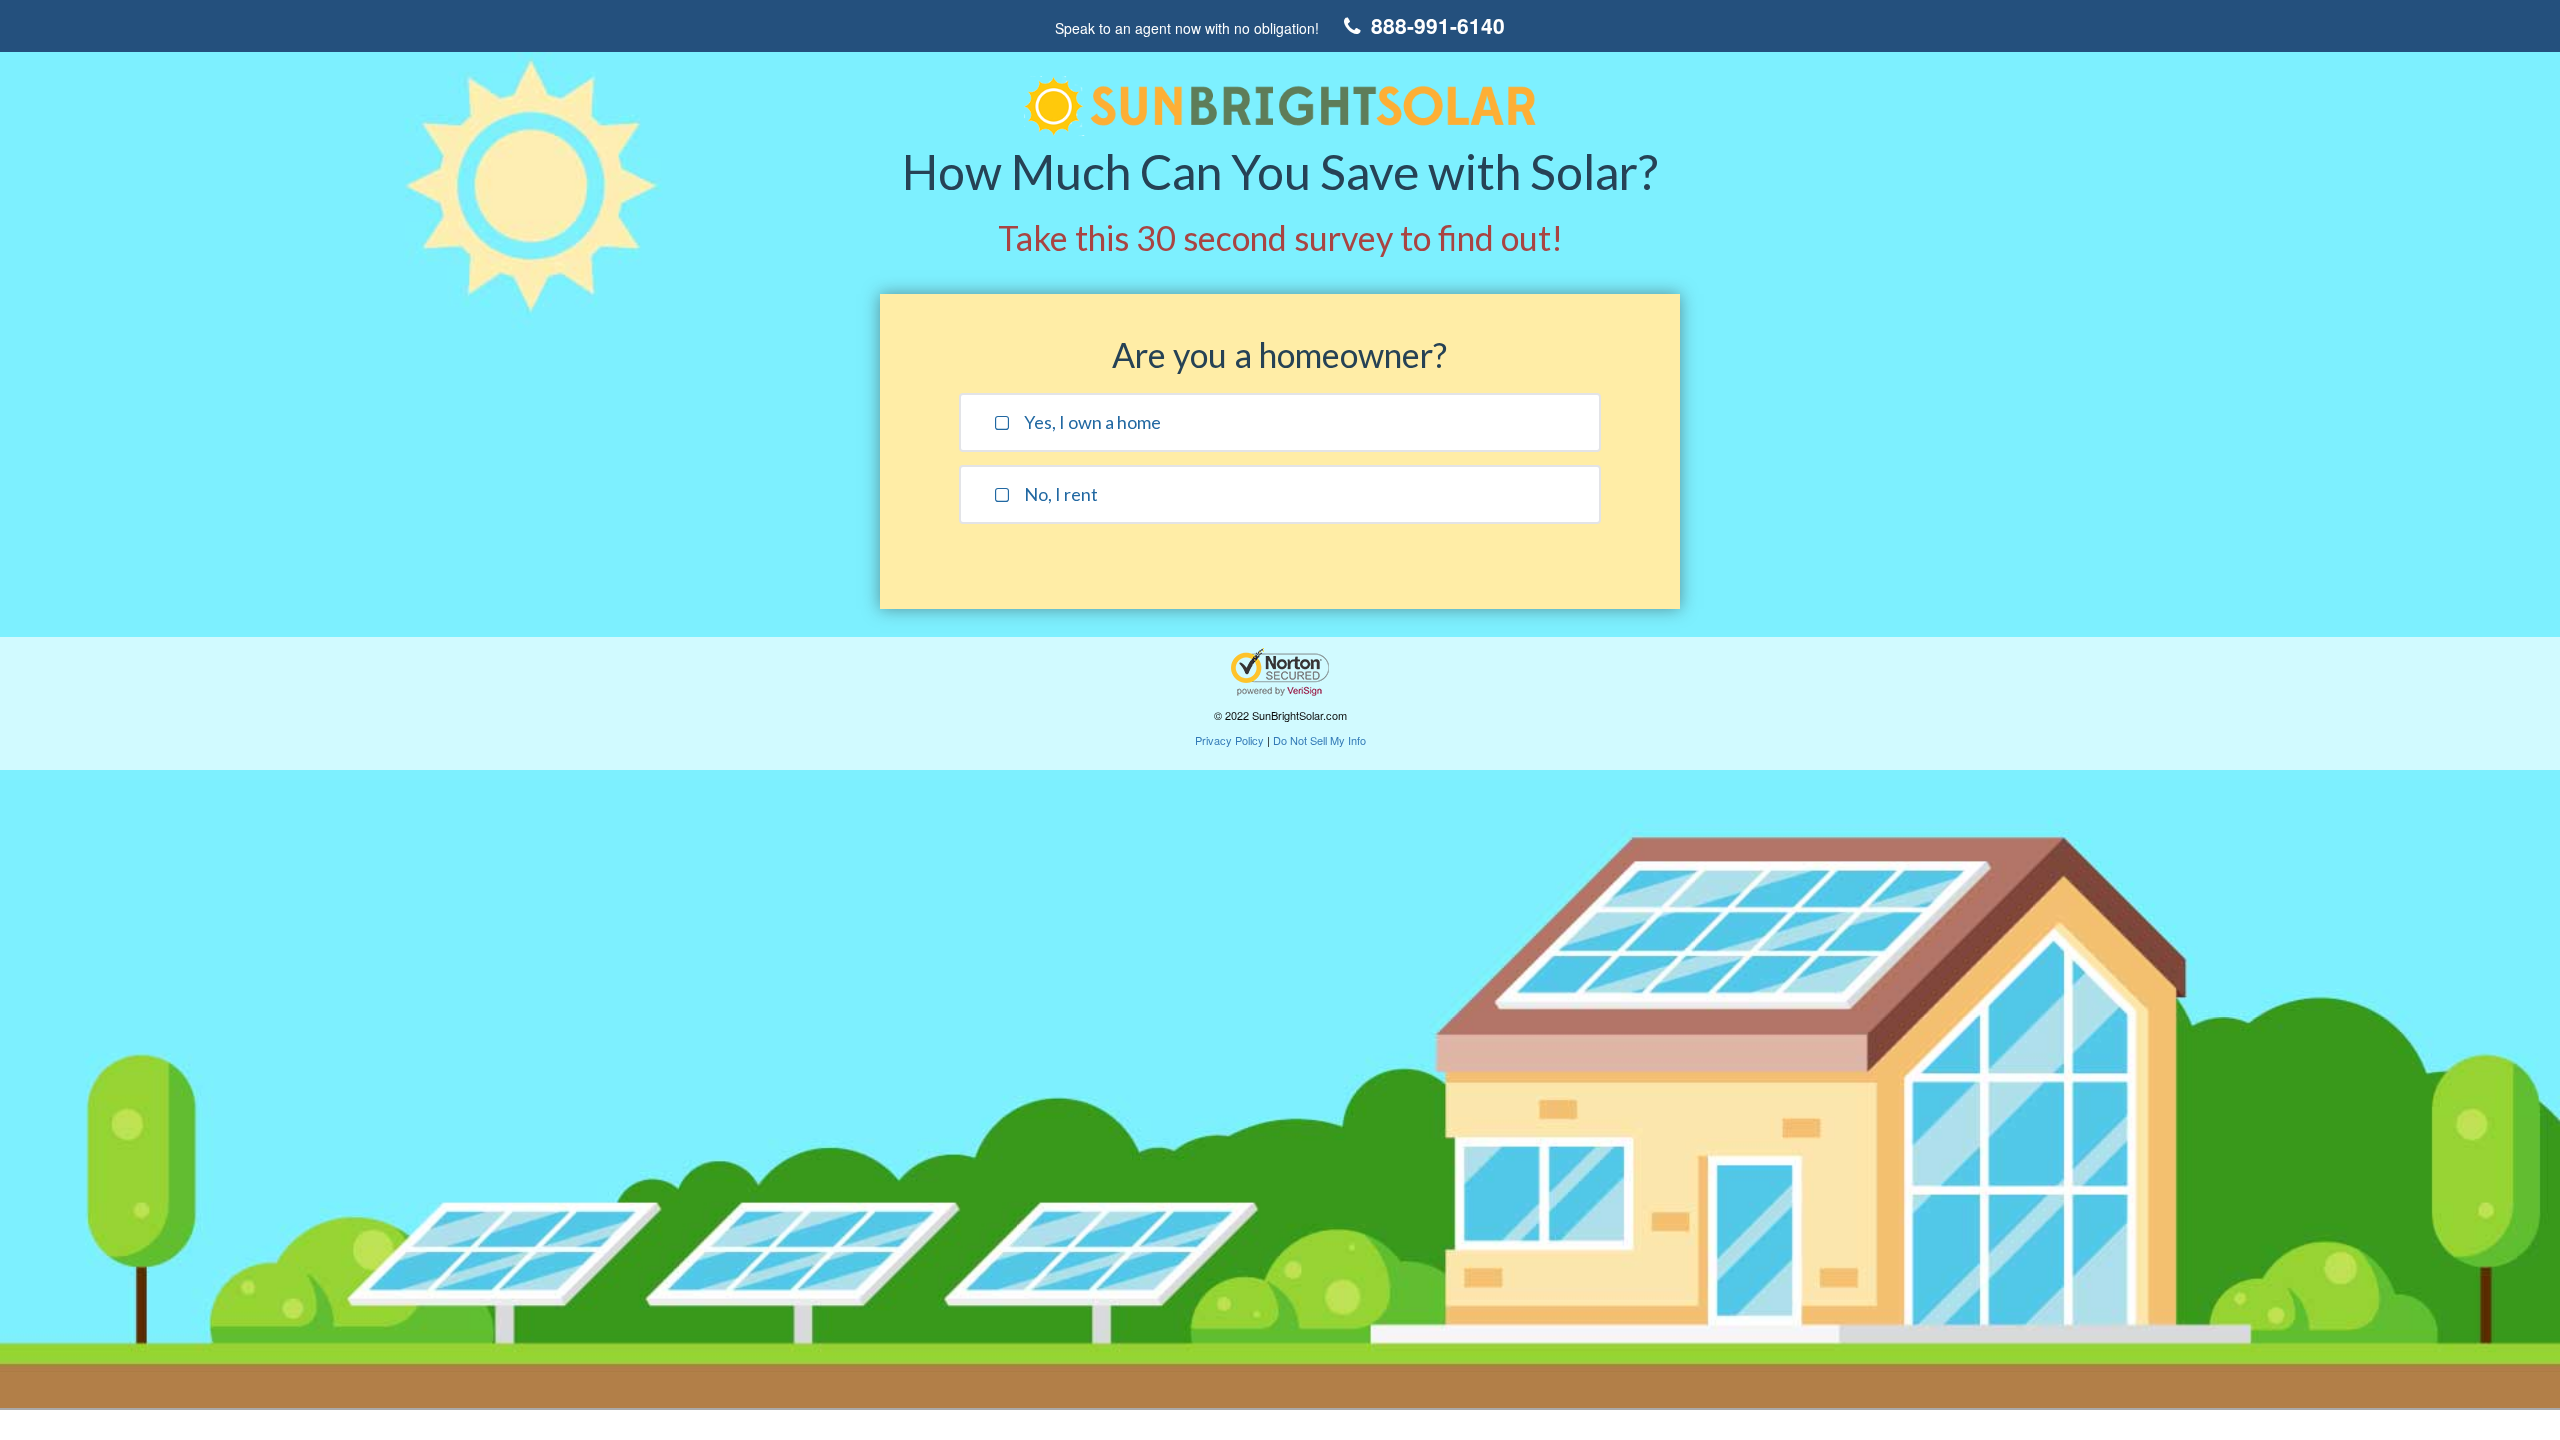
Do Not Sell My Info (1319, 740)
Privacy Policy (1229, 740)
